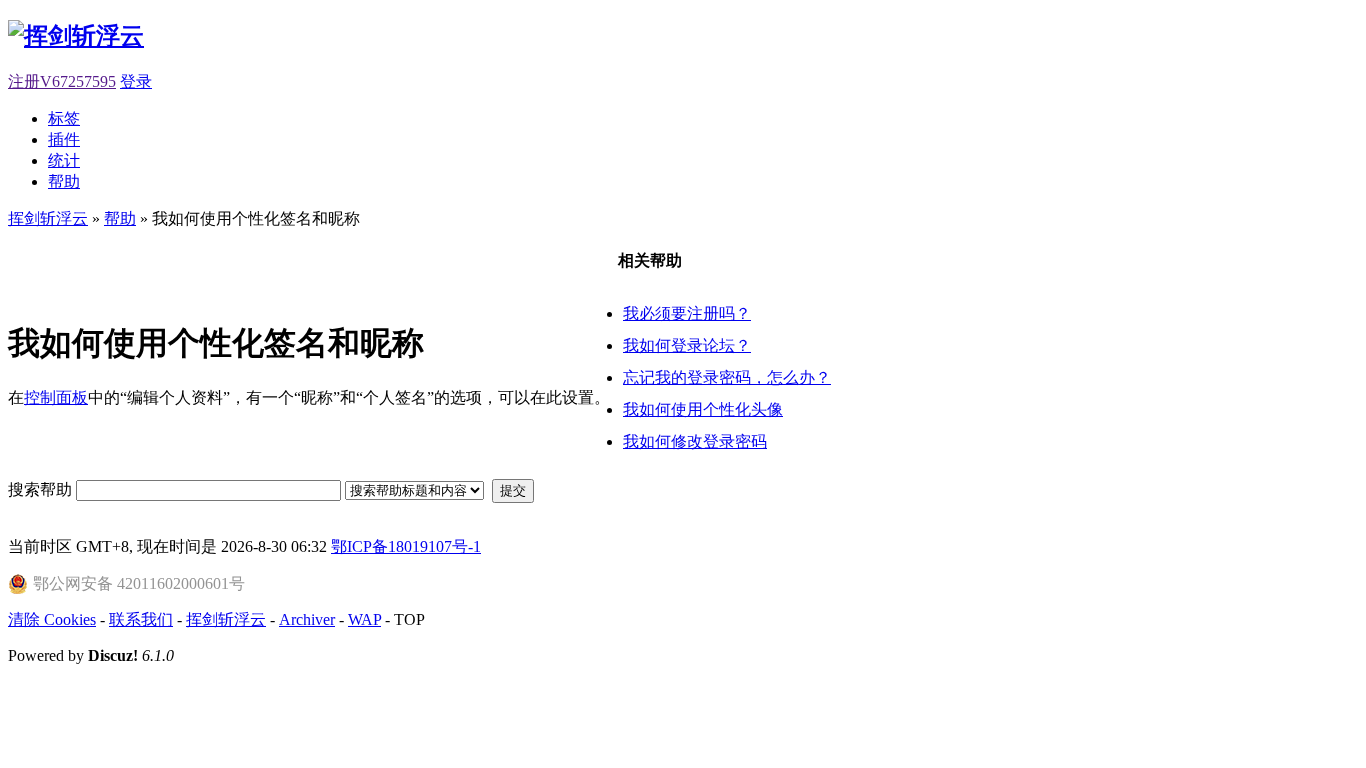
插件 (64, 139)
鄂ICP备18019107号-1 (406, 546)
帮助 (64, 181)
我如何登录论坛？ (687, 345)
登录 (136, 81)
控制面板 (56, 397)
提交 (513, 490)
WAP (364, 619)
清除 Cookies (52, 619)
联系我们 (141, 619)
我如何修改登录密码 (695, 441)
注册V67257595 (62, 81)
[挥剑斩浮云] (76, 36)
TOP (409, 619)
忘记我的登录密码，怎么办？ (727, 377)
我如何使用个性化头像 (703, 409)
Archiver (307, 619)
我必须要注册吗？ (687, 313)
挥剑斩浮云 (48, 218)
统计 (64, 160)
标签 (64, 118)
